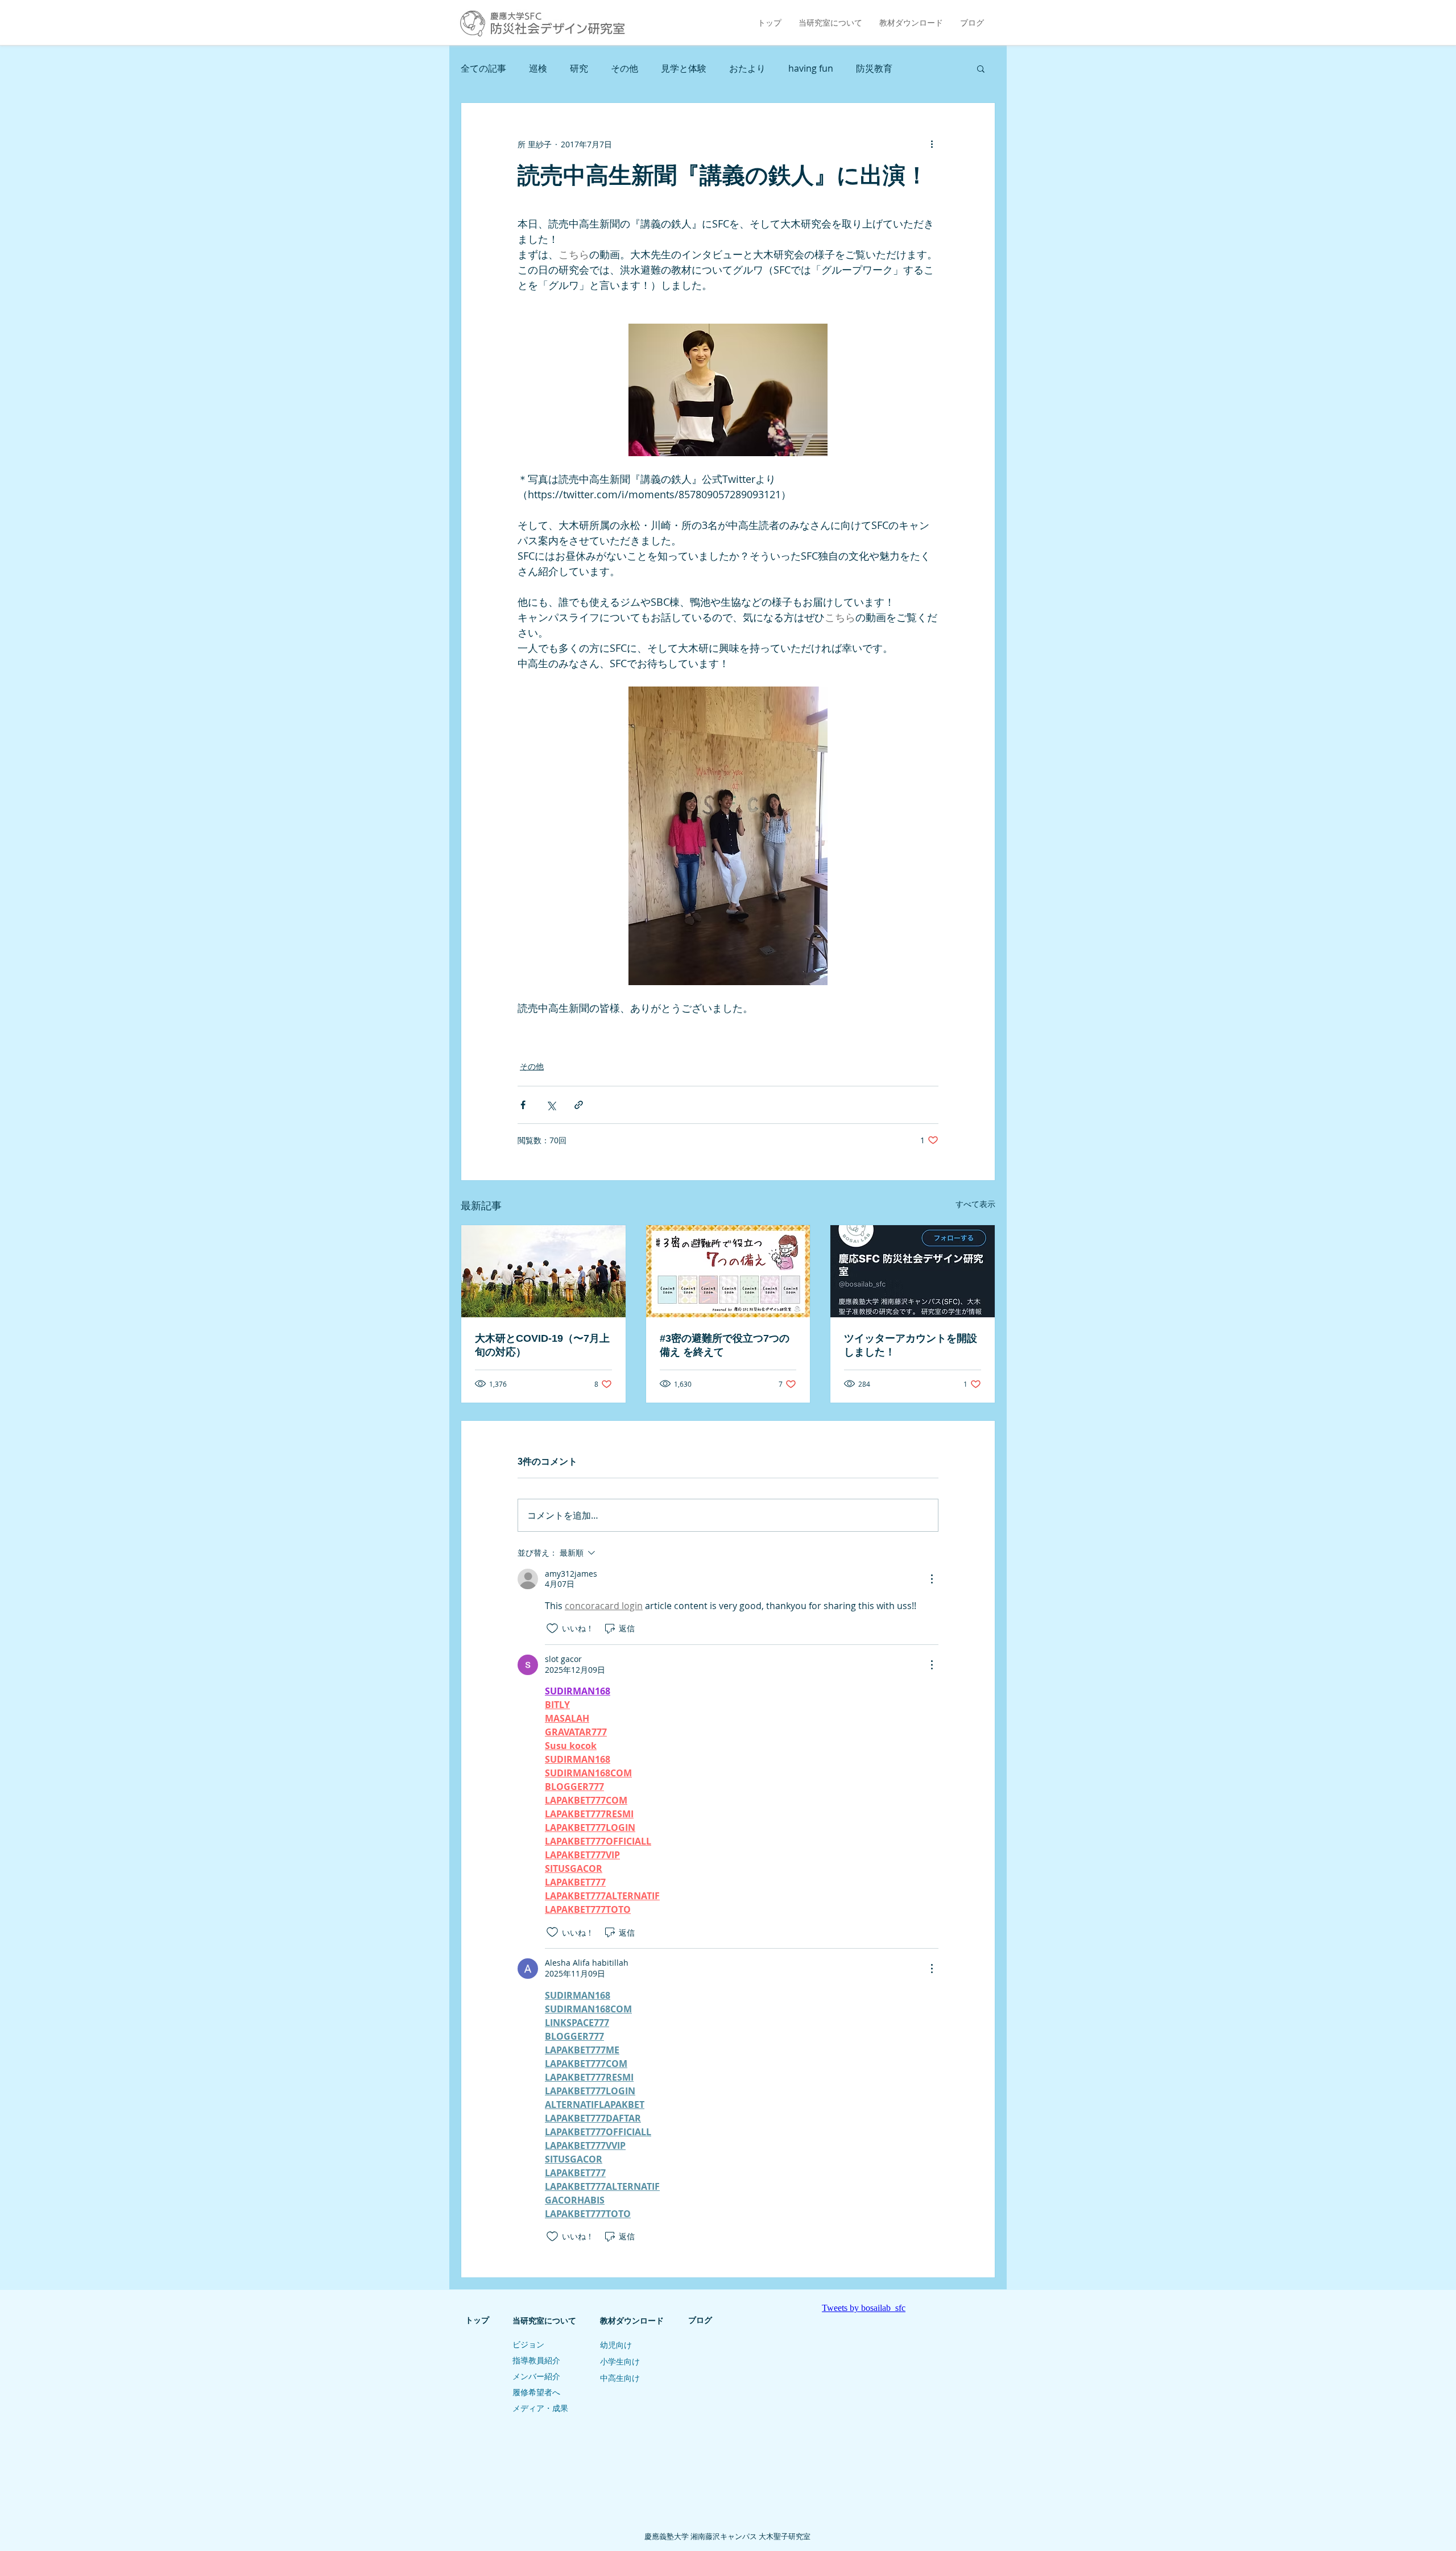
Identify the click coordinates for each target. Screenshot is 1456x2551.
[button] (981, 68)
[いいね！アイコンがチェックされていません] (552, 1628)
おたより (747, 68)
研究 (579, 68)
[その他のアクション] (932, 144)
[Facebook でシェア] (523, 1105)
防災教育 (874, 68)
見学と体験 (684, 68)
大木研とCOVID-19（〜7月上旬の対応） (542, 1345)
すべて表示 (975, 1204)
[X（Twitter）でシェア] (551, 1105)
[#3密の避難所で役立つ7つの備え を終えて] (728, 1271)
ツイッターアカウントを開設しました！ (911, 1345)
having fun (811, 68)
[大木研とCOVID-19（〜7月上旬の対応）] (543, 1271)
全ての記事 (483, 68)
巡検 (538, 68)
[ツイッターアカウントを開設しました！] (913, 1271)
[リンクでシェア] (579, 1105)
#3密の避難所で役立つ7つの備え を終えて (725, 1345)
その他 (624, 68)
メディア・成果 (540, 2408)
